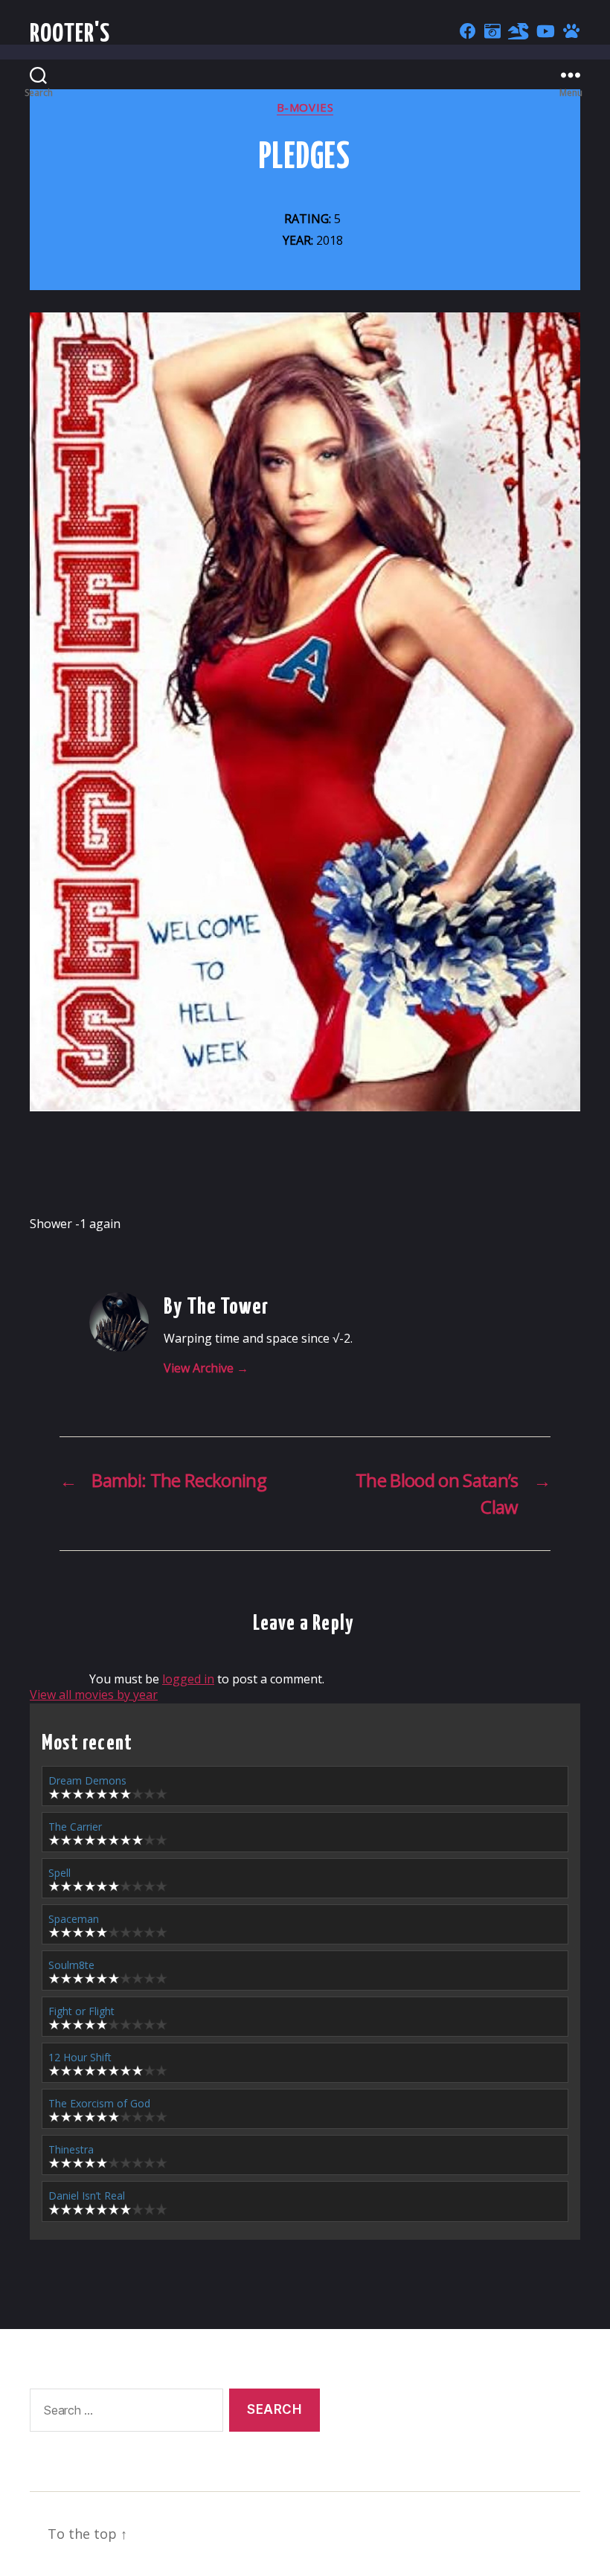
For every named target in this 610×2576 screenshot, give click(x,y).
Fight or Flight (81, 2011)
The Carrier (75, 1827)
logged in (188, 1679)
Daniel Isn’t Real (87, 2196)
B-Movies (305, 107)
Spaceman (74, 1919)
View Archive (206, 1368)
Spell (60, 1873)
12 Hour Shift (80, 2057)
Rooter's (70, 35)
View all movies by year (94, 1695)
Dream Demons (87, 1780)
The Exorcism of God (99, 2103)
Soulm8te (71, 1965)
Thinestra (71, 2149)
